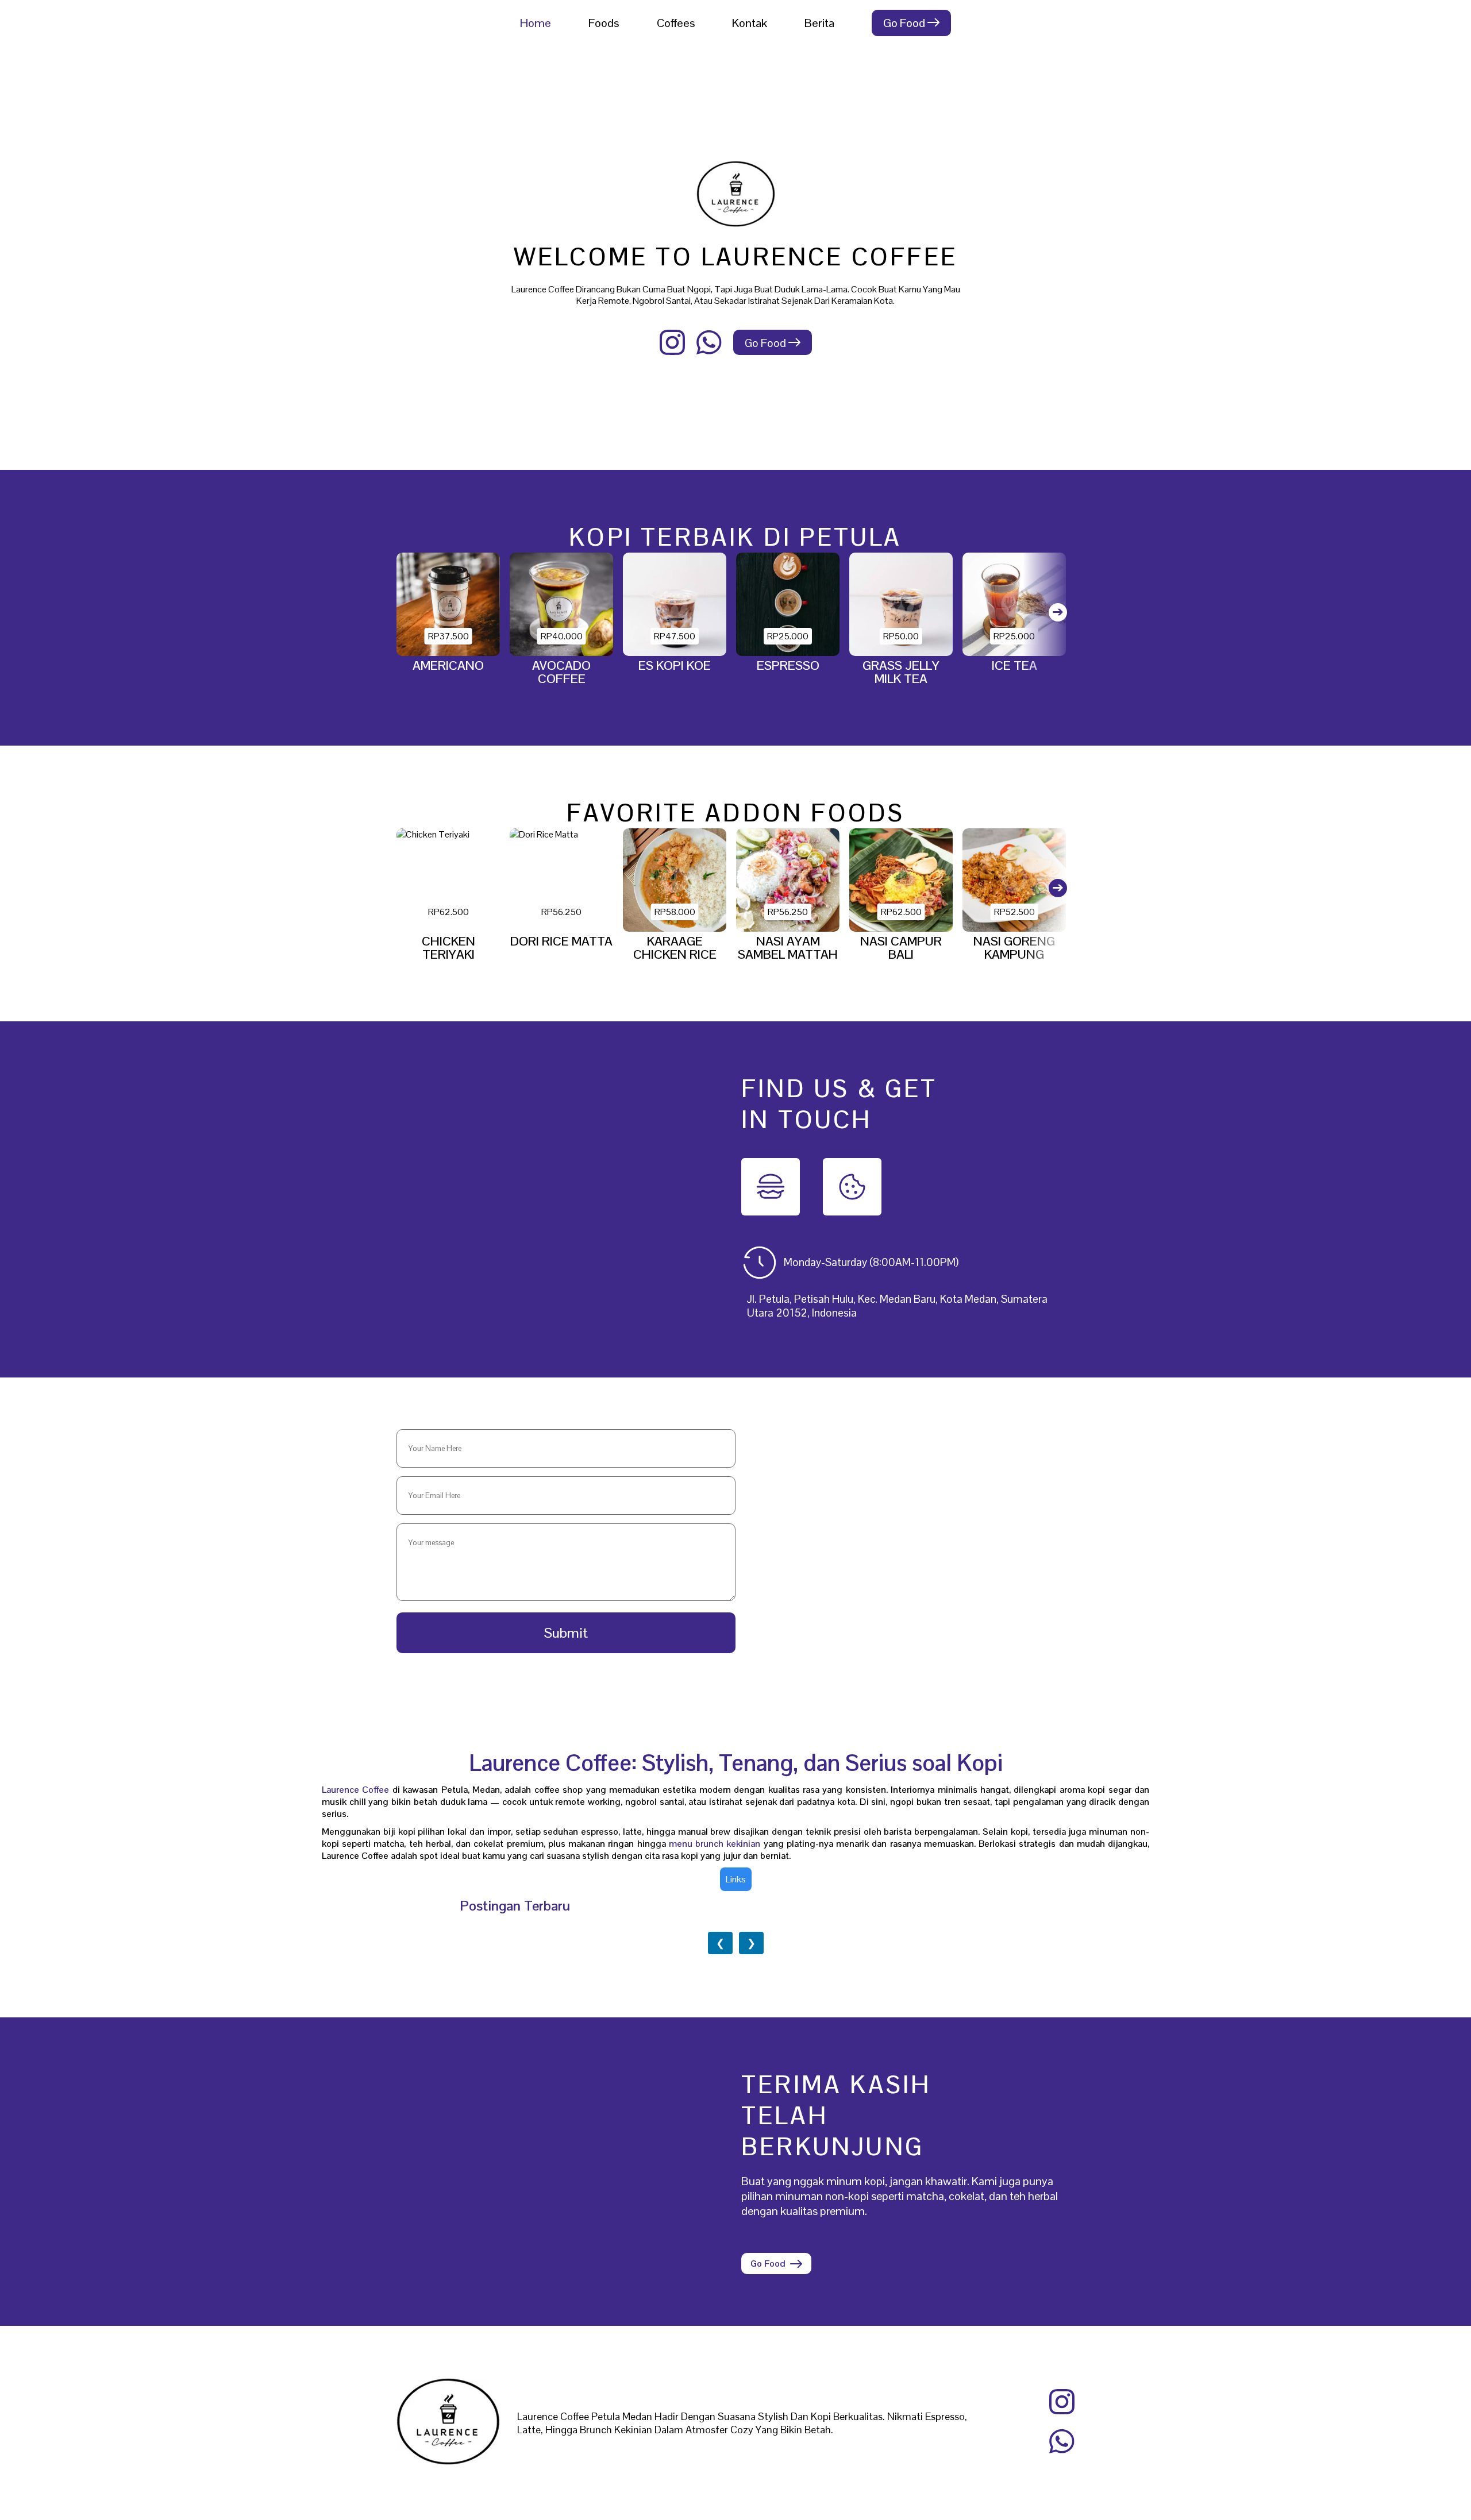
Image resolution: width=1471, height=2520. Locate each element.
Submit (566, 1633)
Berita (819, 23)
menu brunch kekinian (715, 1844)
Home (536, 23)
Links (736, 1879)
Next (1049, 623)
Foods (604, 23)
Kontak (750, 23)
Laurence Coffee (355, 1790)
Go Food (905, 23)
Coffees (676, 23)
